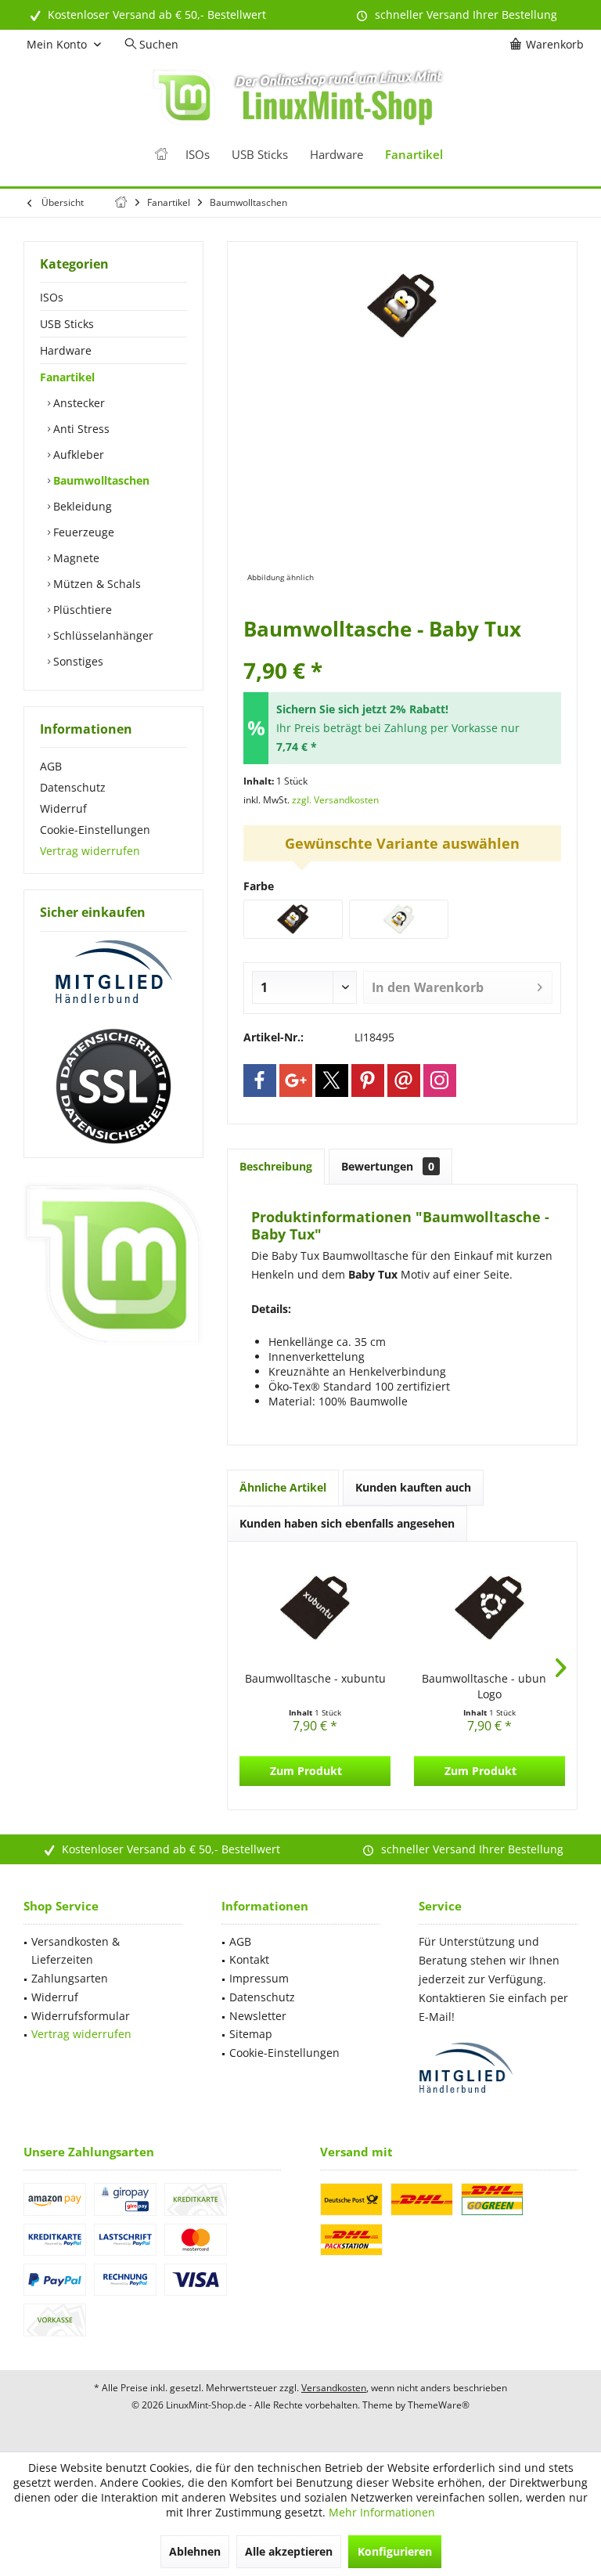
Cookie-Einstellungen (95, 830)
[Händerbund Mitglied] (113, 972)
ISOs (52, 297)
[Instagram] (440, 1081)
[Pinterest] (368, 1081)
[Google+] (296, 1081)
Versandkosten (334, 2388)
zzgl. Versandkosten (335, 800)
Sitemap (251, 2034)
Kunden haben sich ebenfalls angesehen (347, 1523)
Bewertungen (388, 1166)
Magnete (75, 558)
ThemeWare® (439, 2405)
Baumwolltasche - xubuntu (315, 1678)
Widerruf (63, 808)
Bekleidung (81, 506)
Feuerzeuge (82, 532)
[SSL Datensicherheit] (113, 1087)
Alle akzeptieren (289, 2551)
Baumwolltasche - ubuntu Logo (489, 1686)
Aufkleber (77, 455)
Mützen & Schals (95, 584)
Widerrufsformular (81, 2016)
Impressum (259, 1978)
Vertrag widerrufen (90, 851)
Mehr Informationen (382, 2512)
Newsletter (258, 2016)
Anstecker (77, 403)
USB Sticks (67, 324)
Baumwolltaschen (100, 480)
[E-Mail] (404, 1081)
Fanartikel (67, 377)
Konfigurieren (395, 2551)
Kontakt (249, 1959)
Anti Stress (80, 429)
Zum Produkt (306, 1771)
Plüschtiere (81, 610)
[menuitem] (549, 45)
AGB (51, 766)
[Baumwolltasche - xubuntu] (315, 1608)
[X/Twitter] (332, 1081)
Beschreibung (276, 1166)
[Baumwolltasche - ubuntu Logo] (489, 1608)
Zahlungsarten (70, 1978)
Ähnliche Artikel (283, 1487)
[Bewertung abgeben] (402, 649)
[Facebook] (260, 1081)
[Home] (161, 155)
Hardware (66, 350)
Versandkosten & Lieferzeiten (76, 1951)
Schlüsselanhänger (102, 635)
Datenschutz (73, 787)
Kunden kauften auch (413, 1487)
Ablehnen (195, 2551)
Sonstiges (77, 661)
